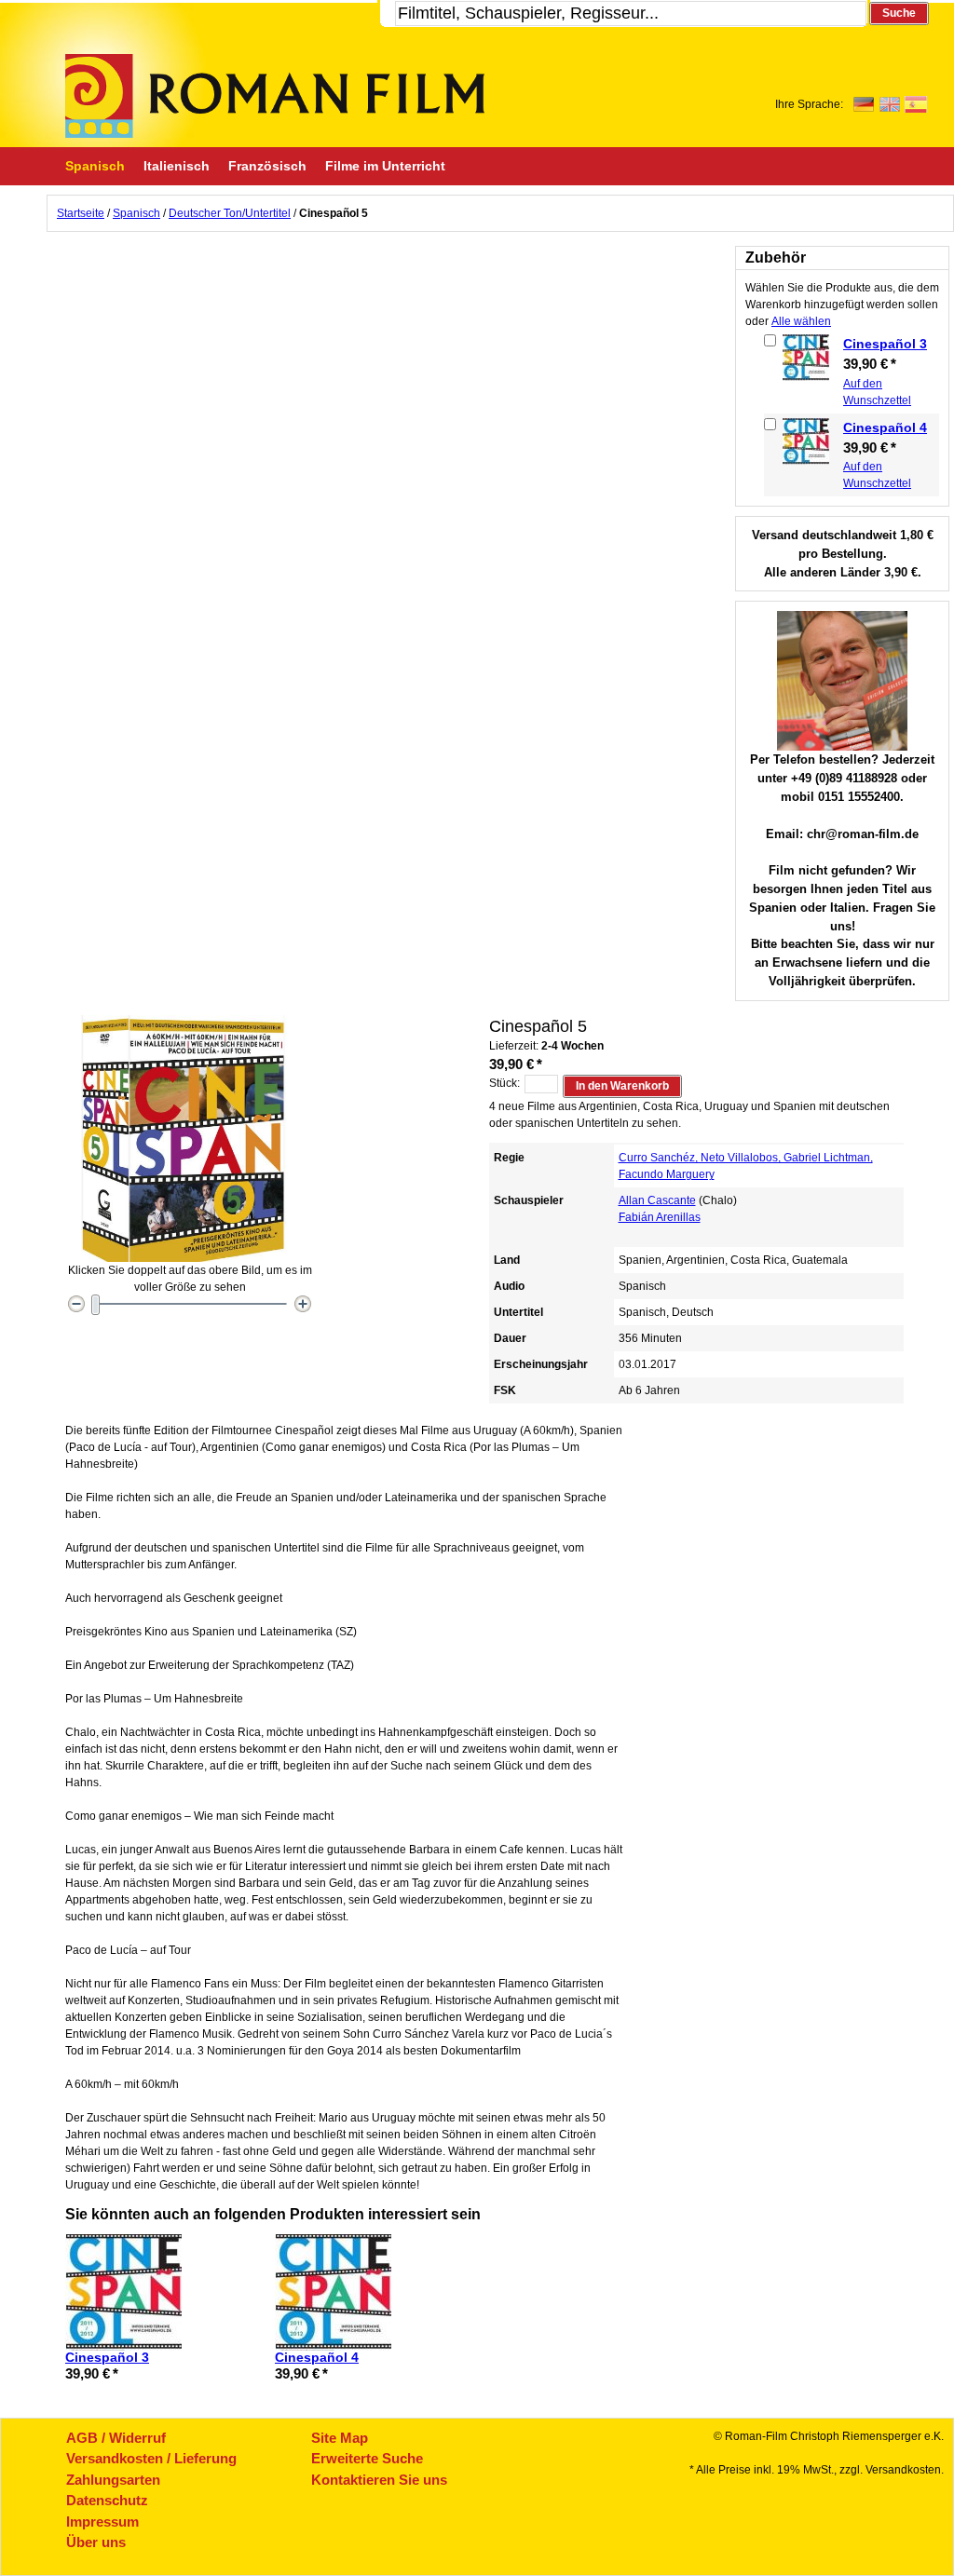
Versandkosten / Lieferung (151, 2458)
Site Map (340, 2438)
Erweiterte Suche (367, 2458)
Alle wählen (801, 321)
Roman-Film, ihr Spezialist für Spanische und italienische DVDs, (275, 96)
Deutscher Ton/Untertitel (230, 213)
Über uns (96, 2542)
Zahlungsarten (113, 2480)
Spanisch (136, 213)
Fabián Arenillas (660, 1217)
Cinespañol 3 (885, 344)
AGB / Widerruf (116, 2438)
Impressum (102, 2522)
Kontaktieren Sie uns (379, 2480)
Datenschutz (107, 2500)
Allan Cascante (657, 1200)
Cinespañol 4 (885, 427)
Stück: (504, 1083)
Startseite (81, 213)
